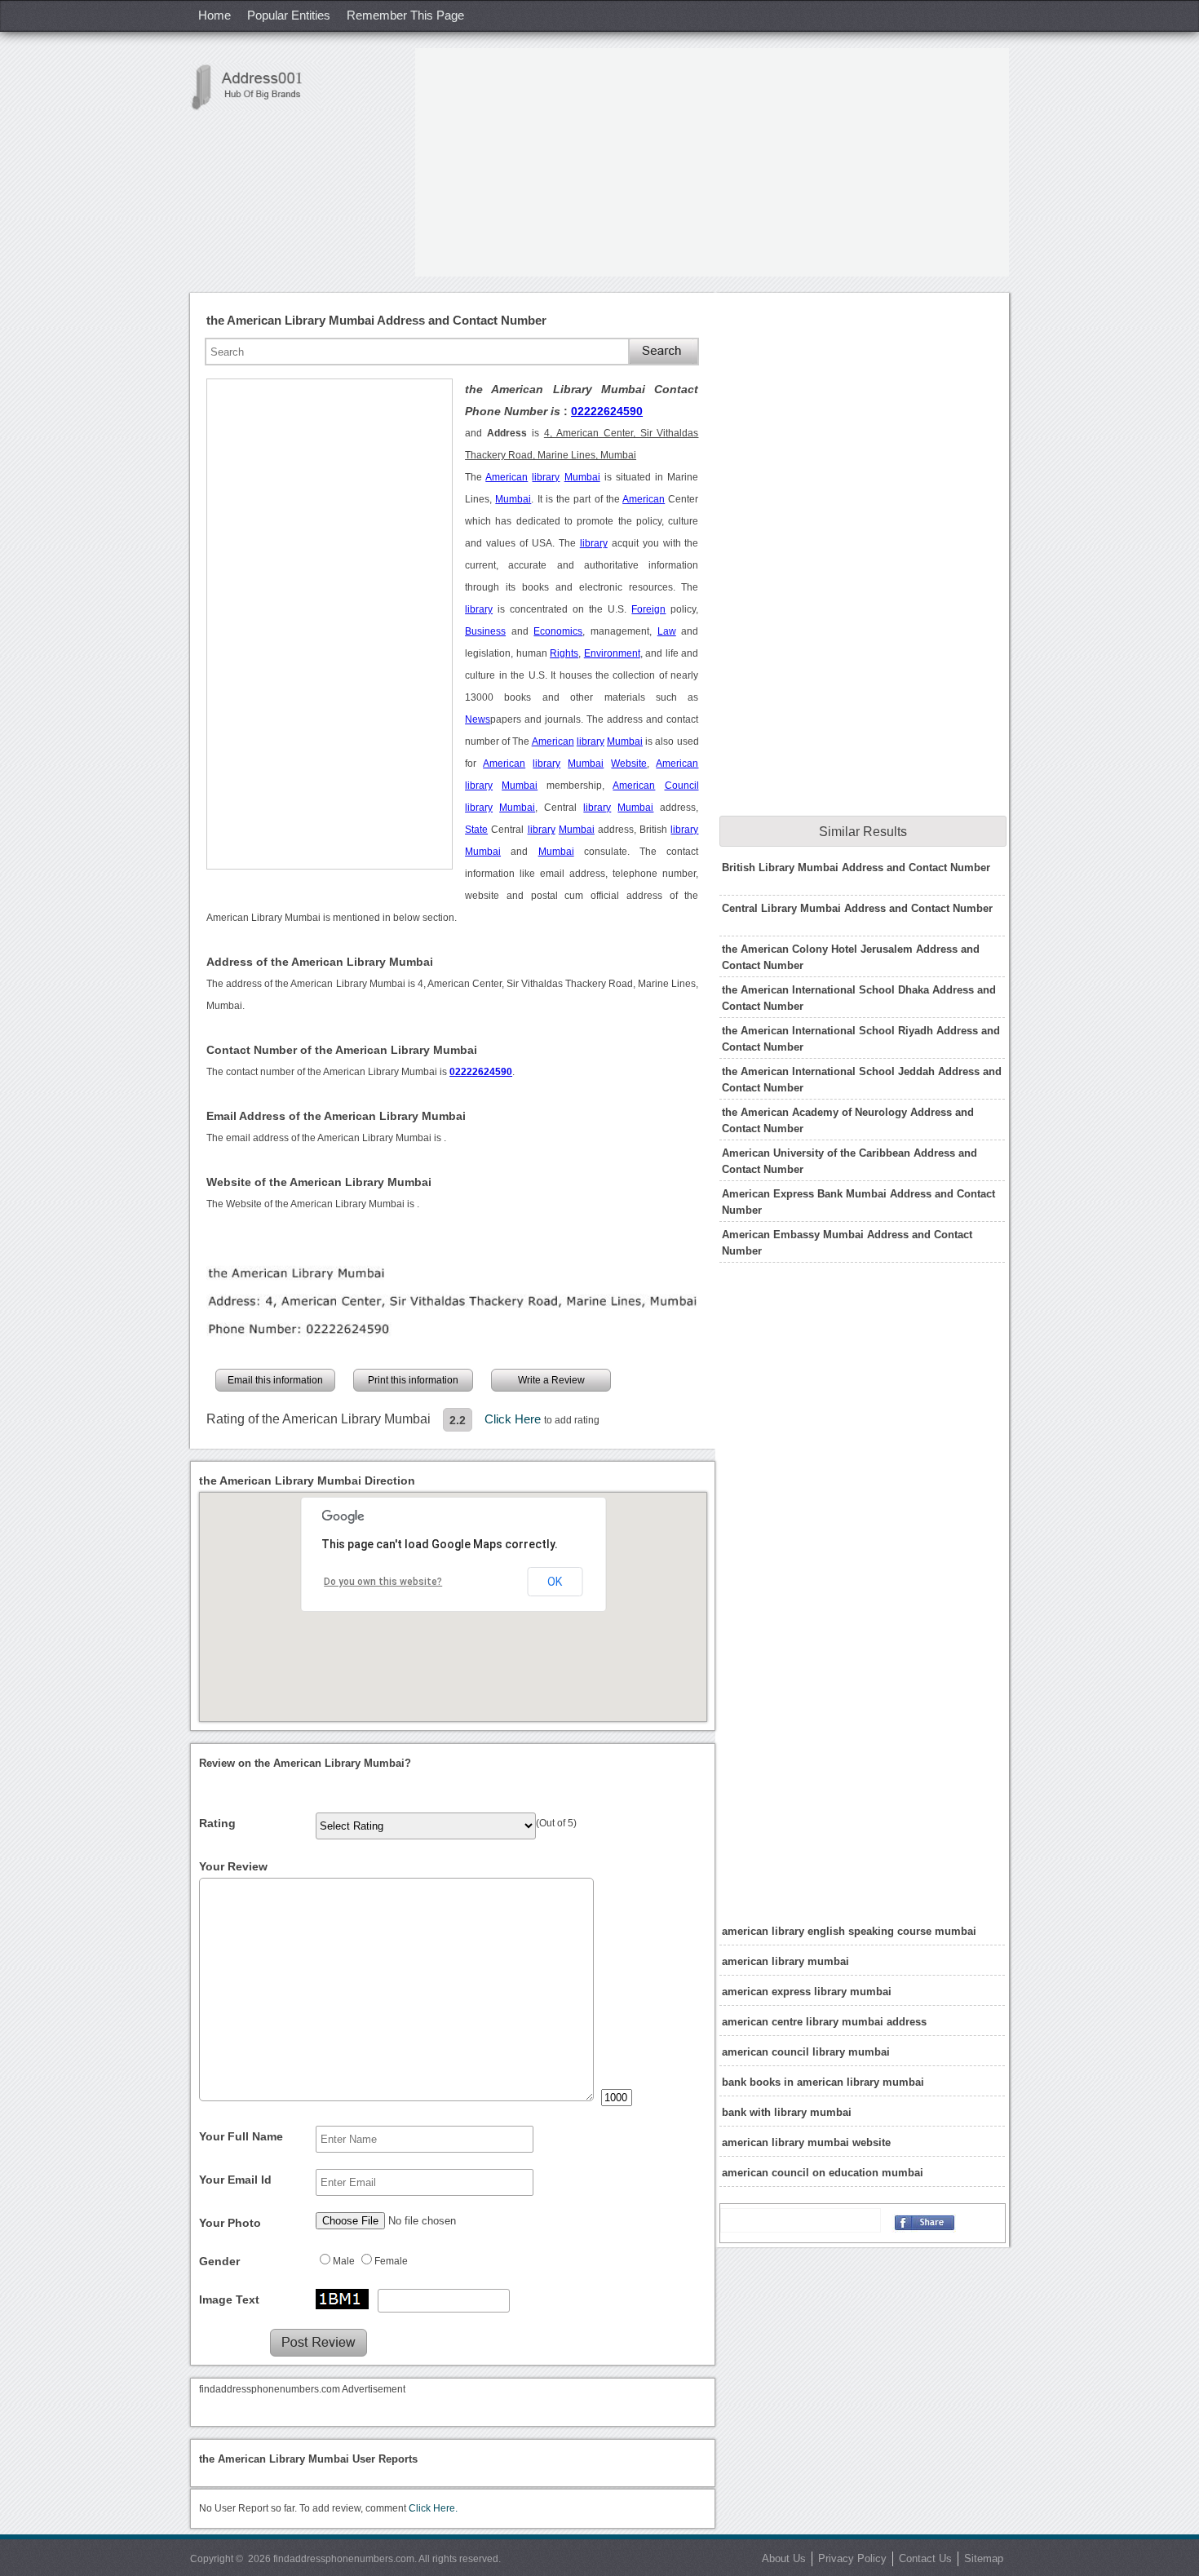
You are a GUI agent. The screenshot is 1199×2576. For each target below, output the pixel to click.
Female (391, 2261)
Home (215, 15)
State (476, 830)
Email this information (275, 1380)
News (478, 719)
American (507, 477)
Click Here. (433, 2508)
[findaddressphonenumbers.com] (255, 87)
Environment (612, 653)
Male (344, 2261)
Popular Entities (289, 15)
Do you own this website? (383, 1582)
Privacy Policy (852, 2558)
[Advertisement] (712, 162)
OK (555, 1582)
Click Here (514, 1419)
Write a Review (551, 1380)
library (546, 477)
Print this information (413, 1380)
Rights (564, 653)
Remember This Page (405, 15)
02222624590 (607, 411)
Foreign (648, 609)
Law (667, 631)
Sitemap (984, 2558)
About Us (784, 2558)
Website (629, 764)
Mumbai (582, 477)
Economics (558, 631)
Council (682, 786)
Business (485, 631)
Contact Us (925, 2558)
